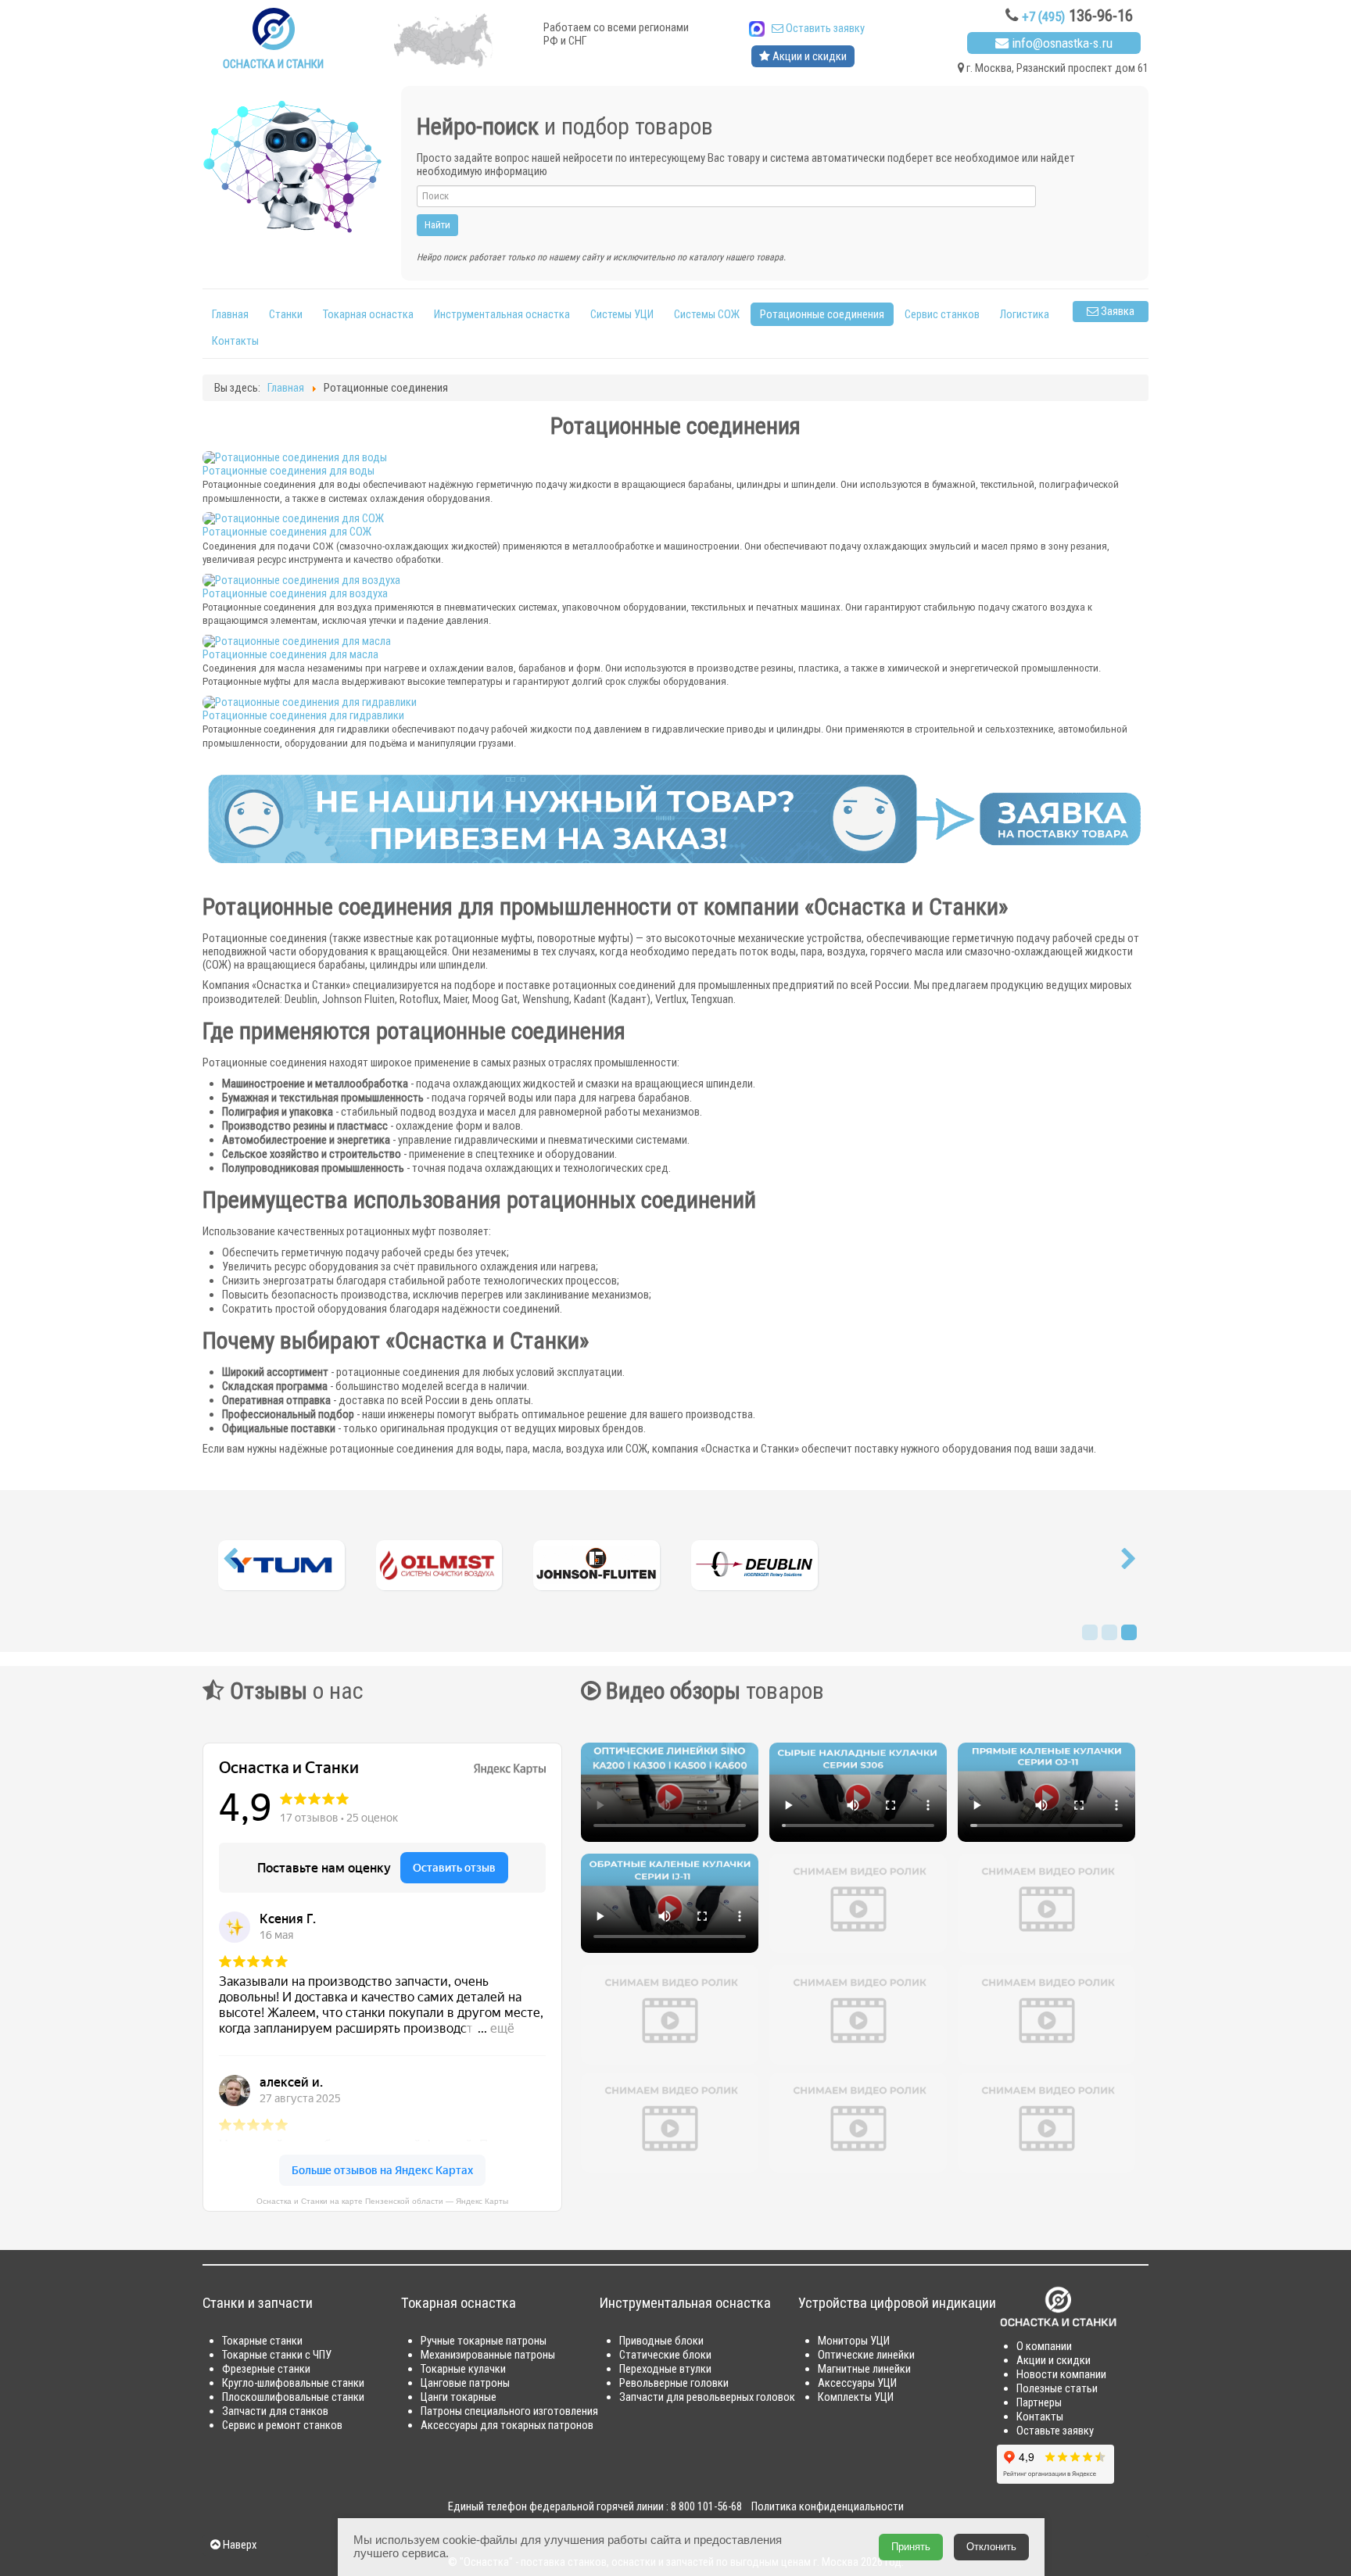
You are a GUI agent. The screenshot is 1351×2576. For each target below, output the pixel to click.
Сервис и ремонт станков (282, 2425)
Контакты (235, 341)
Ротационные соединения (822, 314)
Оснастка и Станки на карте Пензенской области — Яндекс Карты (382, 2201)
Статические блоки (665, 2355)
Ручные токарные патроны (484, 2341)
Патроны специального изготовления (509, 2411)
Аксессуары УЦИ (857, 2383)
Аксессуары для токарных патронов (507, 2425)
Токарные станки (262, 2341)
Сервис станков (942, 314)
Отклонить (991, 2547)
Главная (230, 314)
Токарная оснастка (368, 314)
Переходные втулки (665, 2369)
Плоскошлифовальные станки (293, 2397)
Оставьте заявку (1055, 2431)
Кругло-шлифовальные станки (293, 2383)
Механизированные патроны (488, 2355)
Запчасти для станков (275, 2411)
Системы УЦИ (622, 314)
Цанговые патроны (465, 2383)
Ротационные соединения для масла (290, 654)
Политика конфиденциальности (828, 2506)
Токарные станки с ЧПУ (277, 2355)
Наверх (238, 2545)
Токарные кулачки (463, 2369)
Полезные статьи (1057, 2388)
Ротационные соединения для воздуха (295, 593)
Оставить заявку (824, 28)
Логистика (1025, 314)
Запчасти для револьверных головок (707, 2397)
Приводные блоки (661, 2341)
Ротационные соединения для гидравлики (303, 715)
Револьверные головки (674, 2383)
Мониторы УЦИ (854, 2341)
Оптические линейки (866, 2355)
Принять (911, 2547)
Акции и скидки (808, 56)
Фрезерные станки (266, 2369)
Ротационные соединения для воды (288, 471)
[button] (230, 1563)
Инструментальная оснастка (502, 314)
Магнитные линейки (864, 2369)
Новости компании (1061, 2374)
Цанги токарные (459, 2397)
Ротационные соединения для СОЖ (287, 532)
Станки (286, 314)
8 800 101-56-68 (706, 2506)
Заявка (1116, 311)
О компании (1044, 2346)
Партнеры (1039, 2402)
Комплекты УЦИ (856, 2397)
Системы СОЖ (707, 314)
